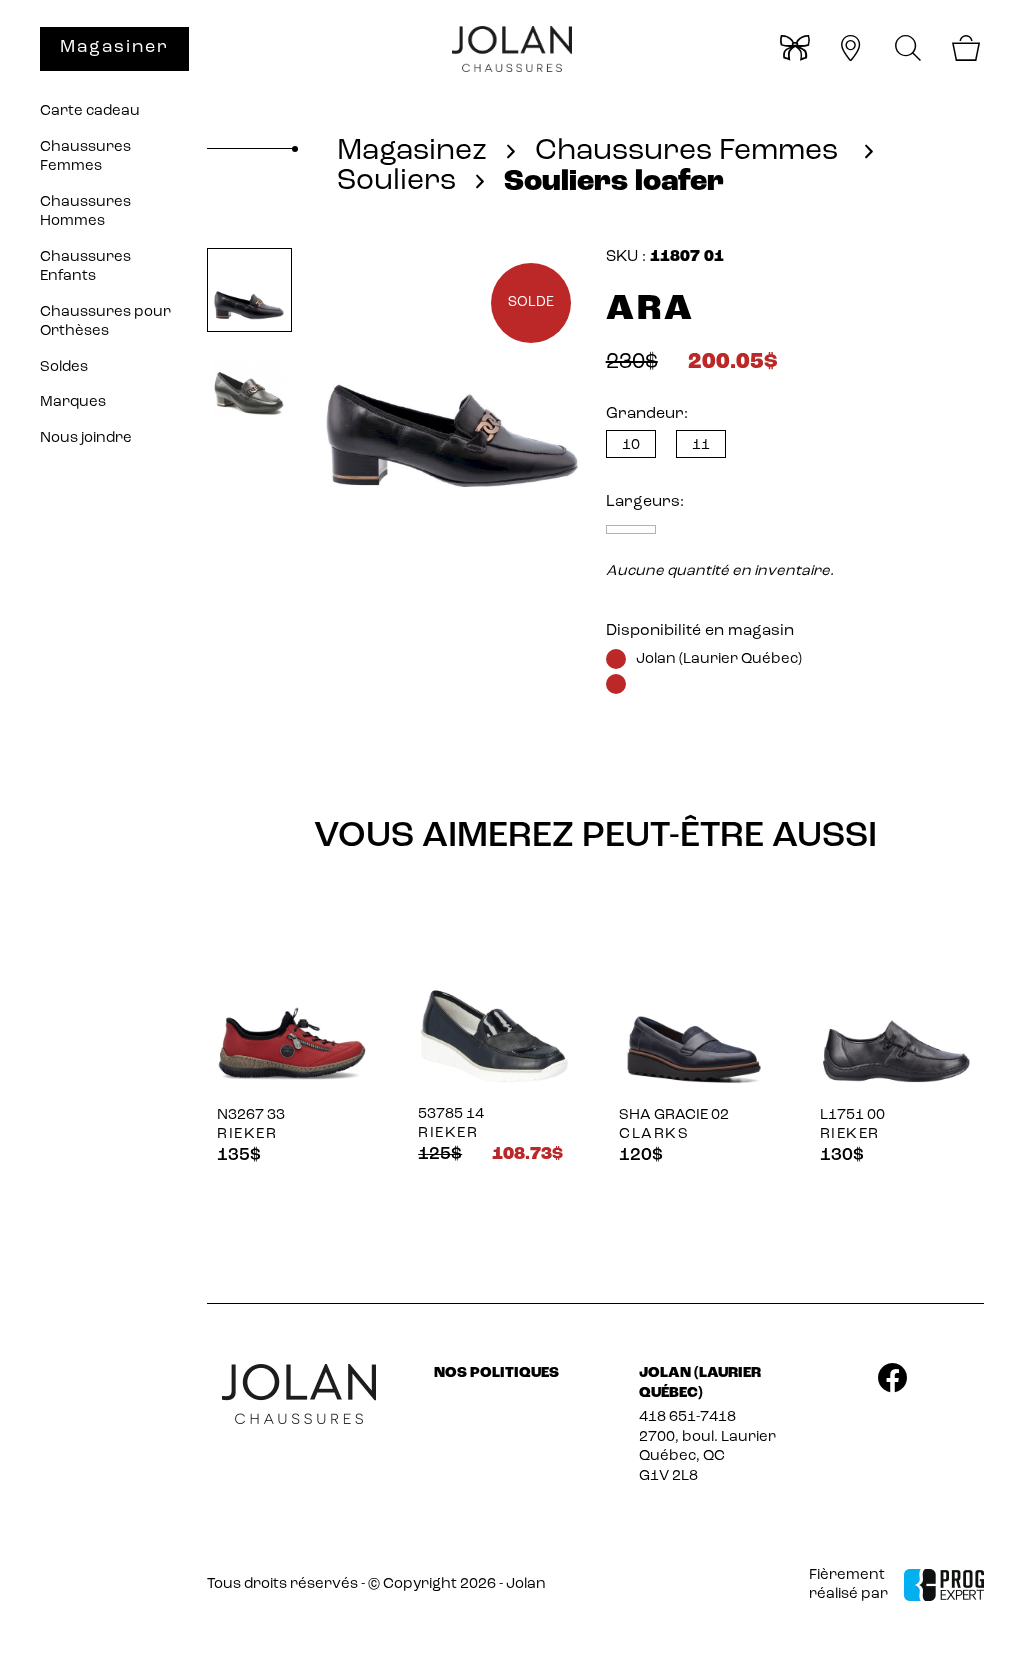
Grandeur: (647, 414)
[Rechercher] (908, 48)
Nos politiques (496, 1373)
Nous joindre (86, 438)
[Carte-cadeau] (793, 51)
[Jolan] (512, 49)
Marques (73, 402)
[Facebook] (892, 1382)
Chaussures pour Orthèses (105, 322)
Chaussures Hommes (85, 212)
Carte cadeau (90, 111)
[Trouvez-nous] (850, 51)
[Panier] (965, 51)
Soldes (64, 367)
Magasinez (412, 152)
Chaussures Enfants (85, 267)
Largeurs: (645, 502)
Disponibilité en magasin (700, 631)
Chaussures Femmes (85, 157)
